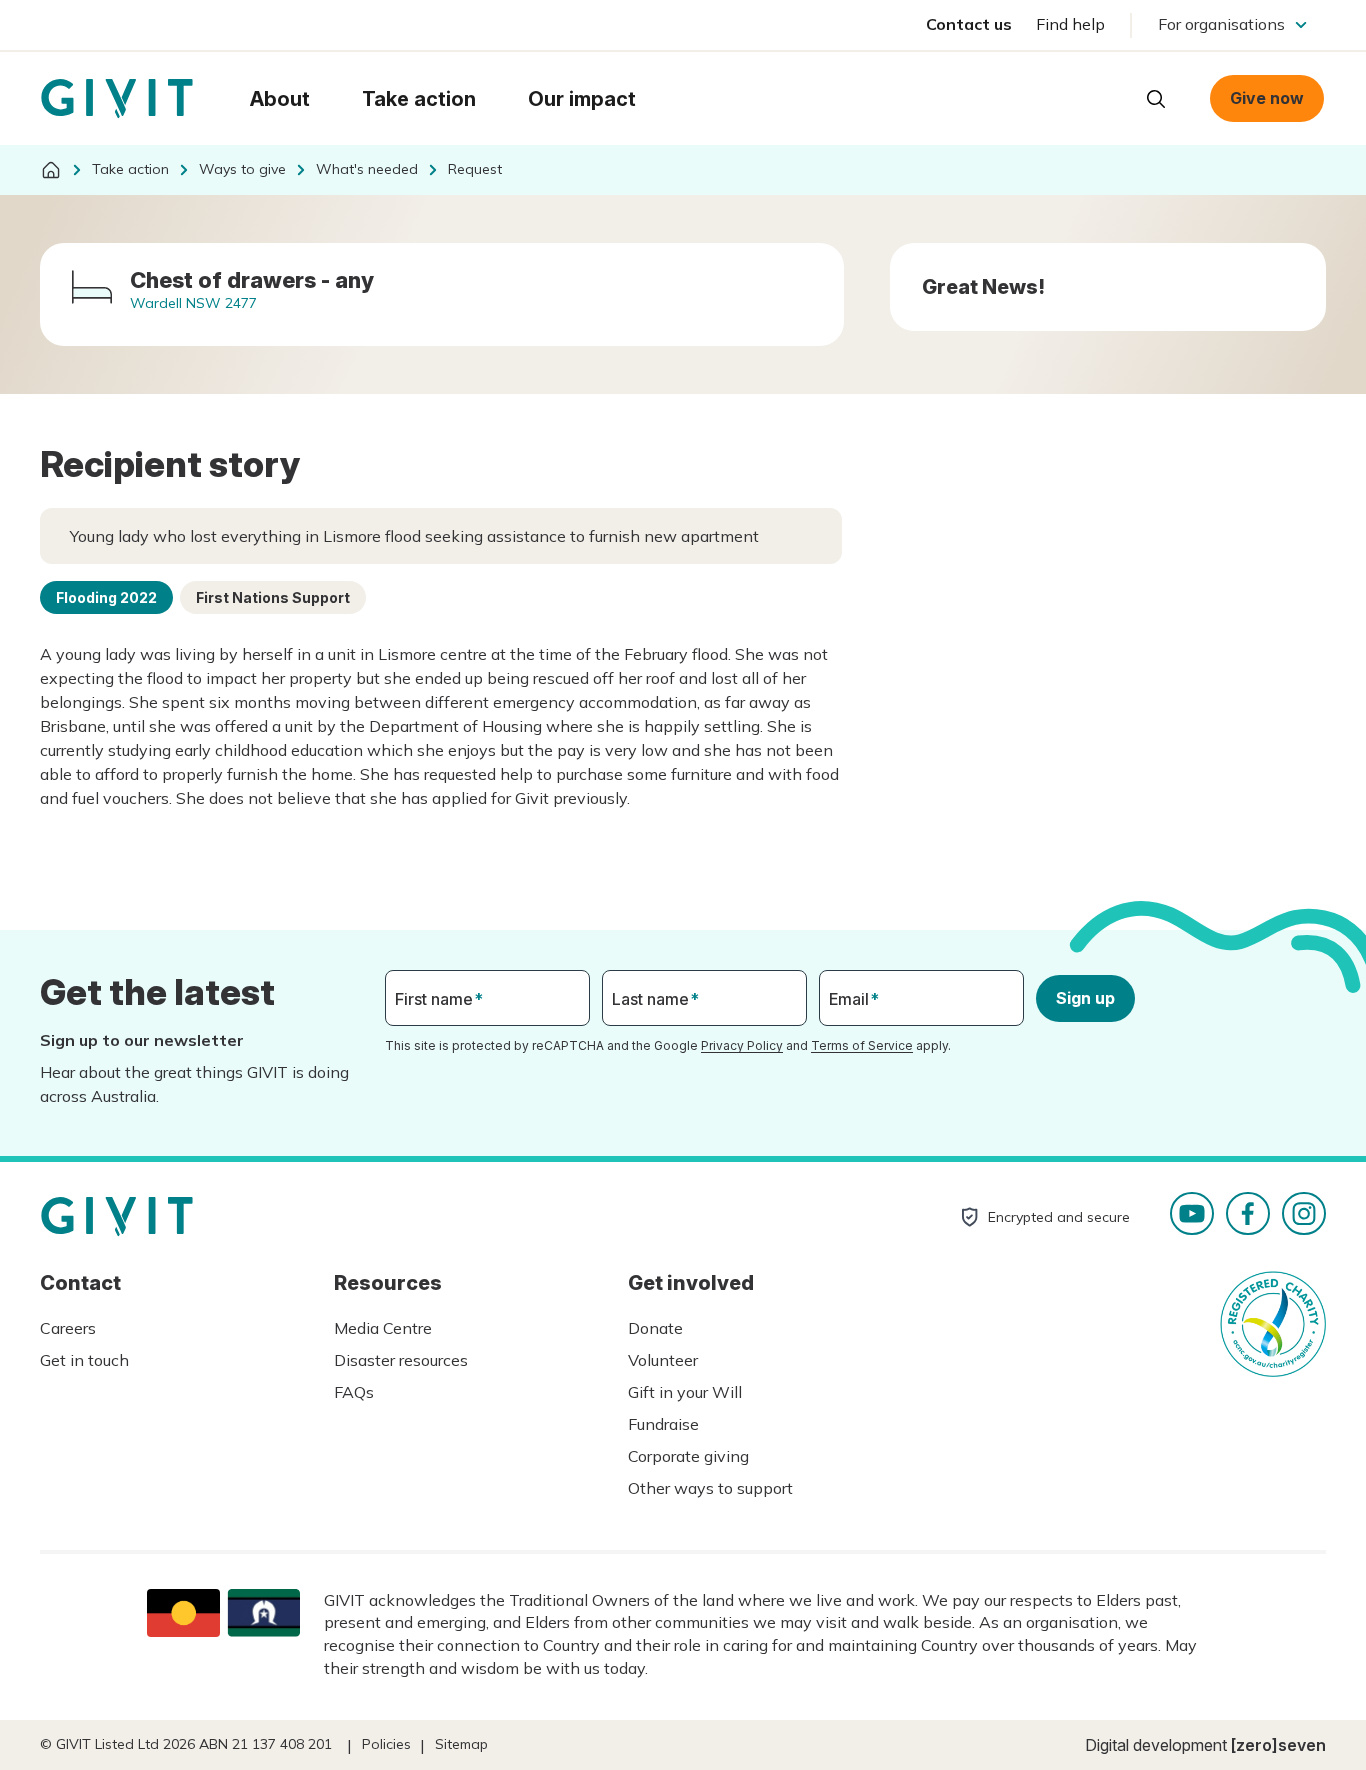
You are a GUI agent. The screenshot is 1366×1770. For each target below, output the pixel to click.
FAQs (354, 1392)
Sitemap (461, 1744)
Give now (1267, 98)
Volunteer (663, 1360)
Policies (386, 1744)
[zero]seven (1278, 1745)
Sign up (1085, 998)
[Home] (51, 170)
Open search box (1156, 99)
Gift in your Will (685, 1392)
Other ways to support (710, 1488)
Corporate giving (688, 1456)
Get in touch (84, 1360)
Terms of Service (862, 1045)
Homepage (117, 99)
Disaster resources (401, 1360)
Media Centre (383, 1328)
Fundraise (663, 1424)
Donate (655, 1328)
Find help (1070, 24)
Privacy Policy (742, 1045)
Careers (68, 1328)
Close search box (1106, 97)
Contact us (969, 24)
